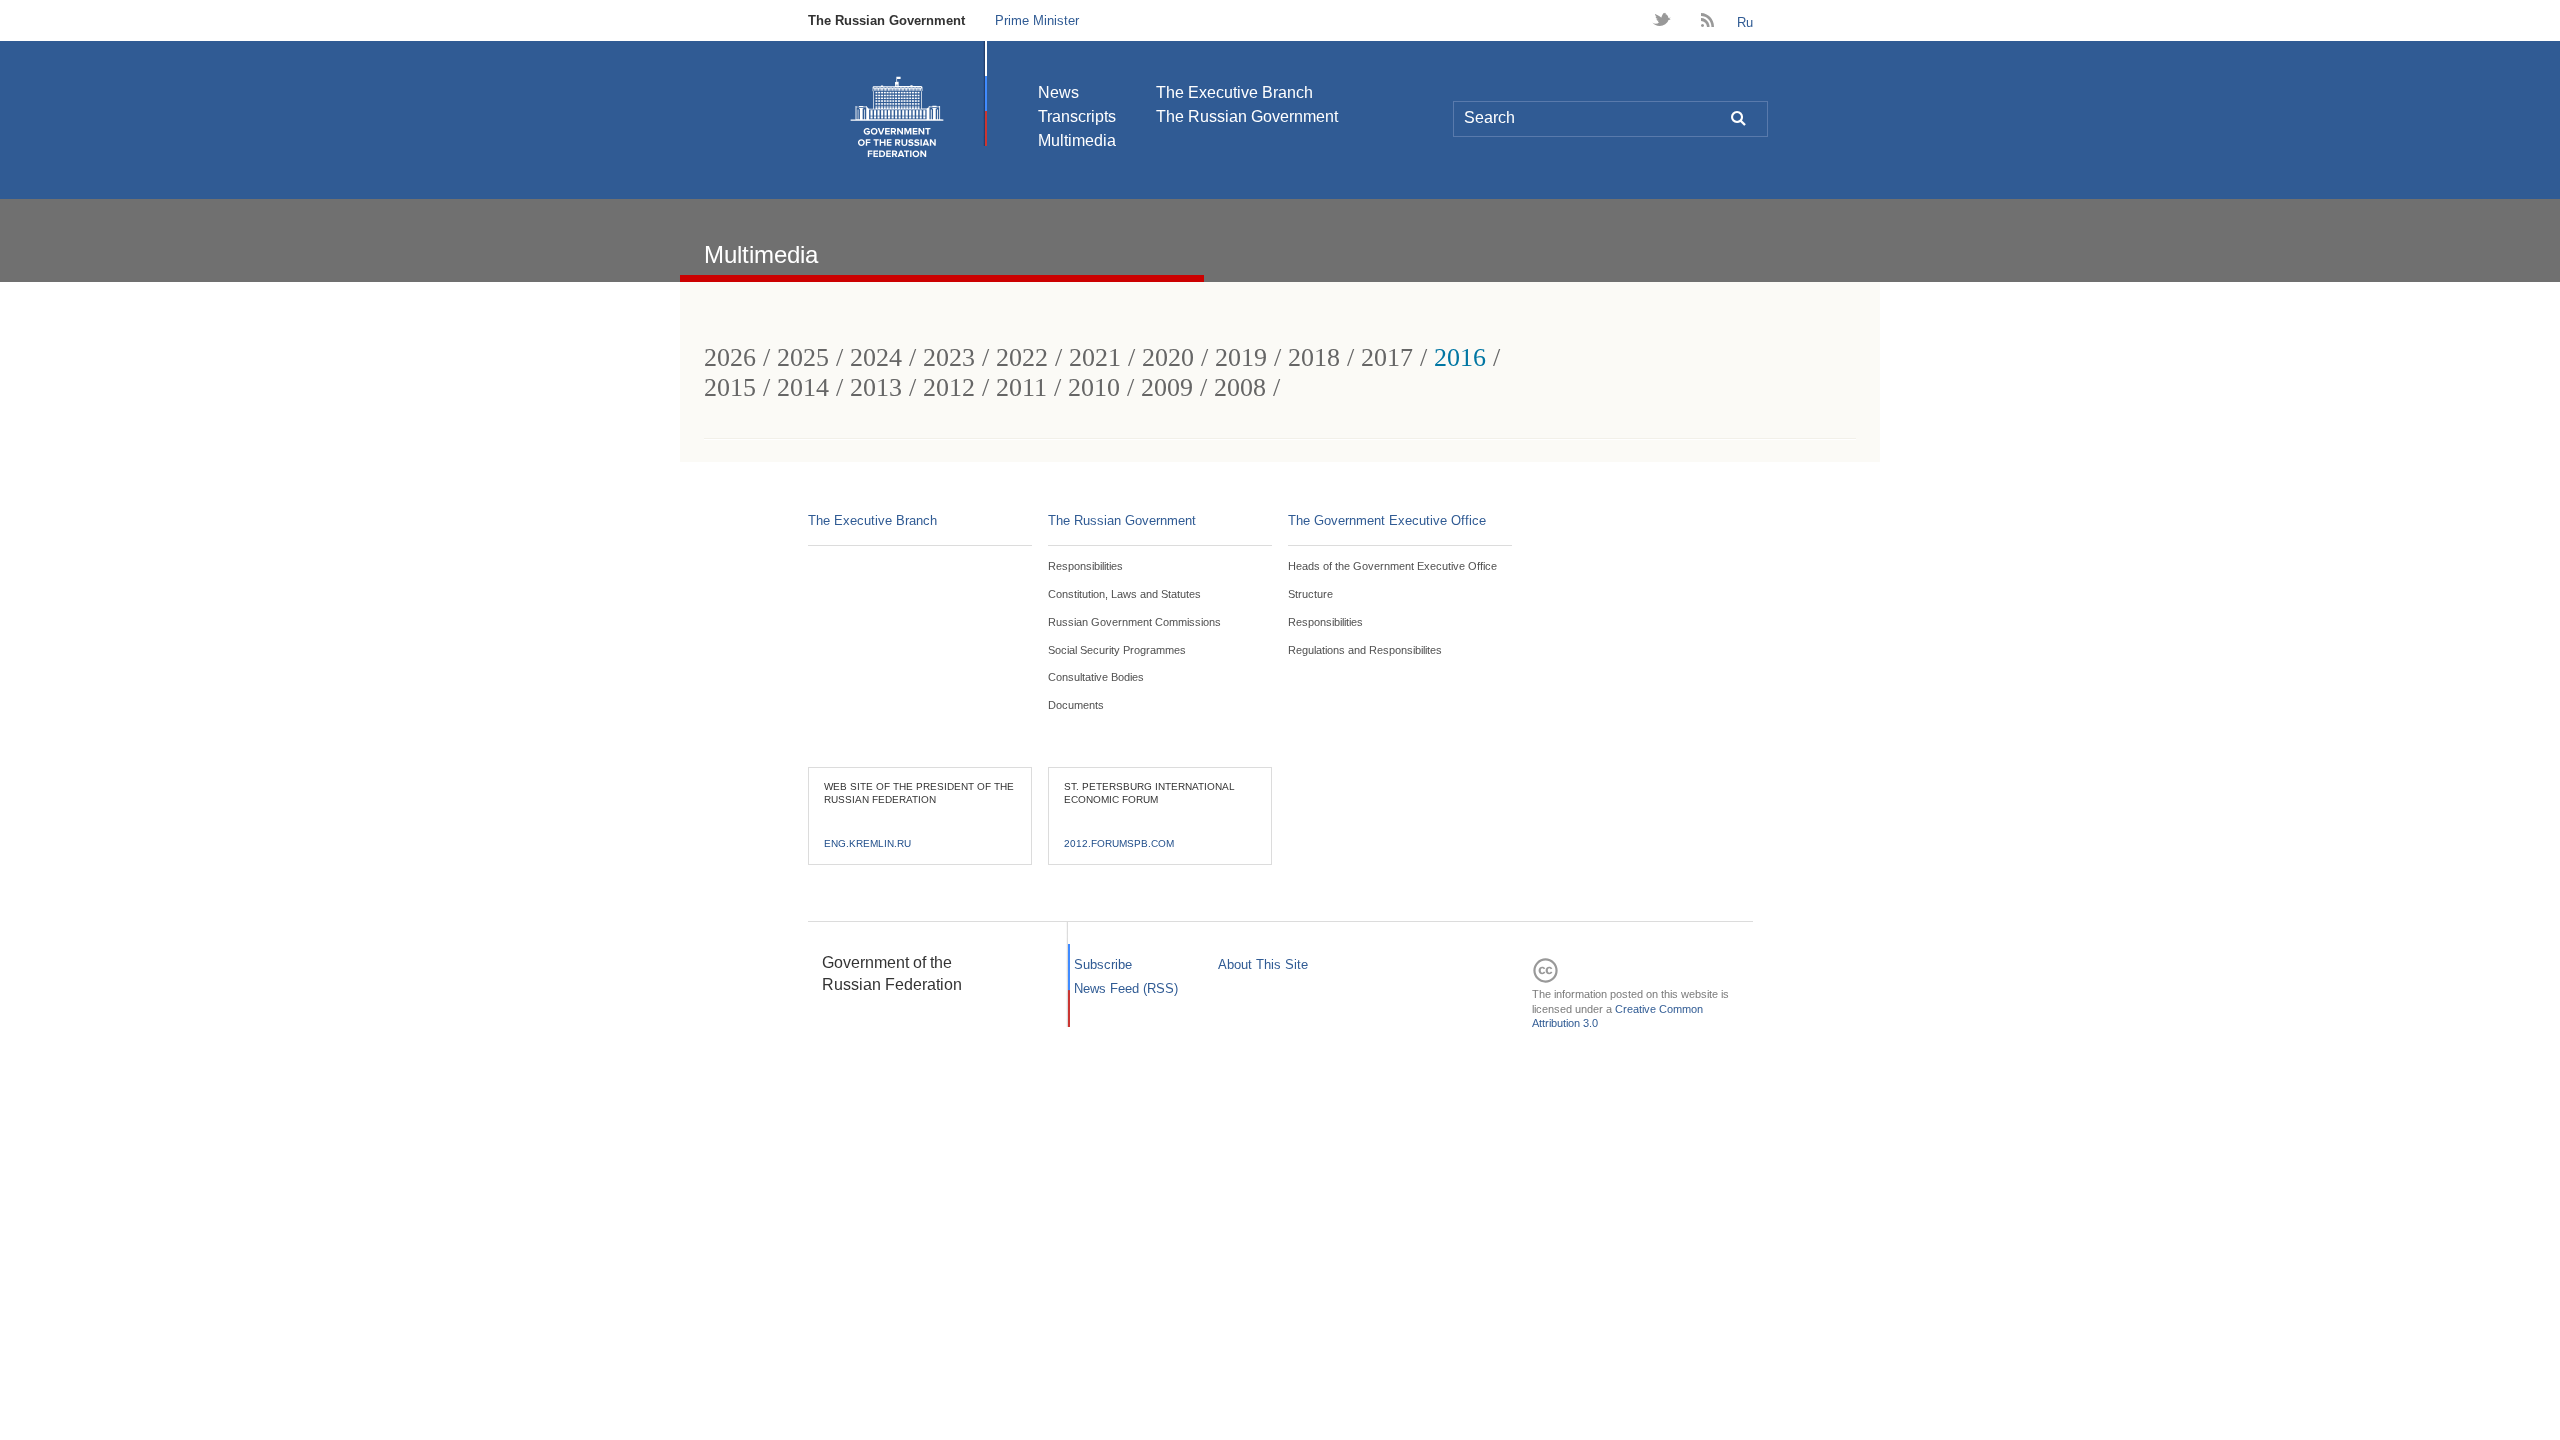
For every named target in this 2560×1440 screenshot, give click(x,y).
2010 (1094, 387)
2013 (876, 387)
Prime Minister (1037, 20)
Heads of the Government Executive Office (1392, 566)
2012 (949, 387)
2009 (1167, 387)
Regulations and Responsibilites (1365, 650)
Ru (1745, 22)
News (1058, 92)
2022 (1022, 357)
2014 (803, 387)
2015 (730, 387)
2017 (1387, 357)
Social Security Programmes (1117, 650)
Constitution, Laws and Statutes (1124, 594)
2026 (730, 357)
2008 (1240, 387)
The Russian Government (886, 20)
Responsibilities (1085, 566)
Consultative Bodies (1096, 677)
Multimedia (1077, 140)
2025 (803, 357)
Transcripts (1077, 116)
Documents (1076, 705)
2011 (1021, 387)
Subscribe (1103, 964)
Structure (1310, 594)
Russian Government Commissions (1134, 622)
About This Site (1263, 964)
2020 (1168, 357)
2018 (1314, 357)
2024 (876, 357)
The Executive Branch (1234, 92)
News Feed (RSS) (1126, 988)
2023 (949, 357)
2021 (1095, 357)
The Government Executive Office (1387, 520)
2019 (1241, 357)
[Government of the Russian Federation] (897, 117)
